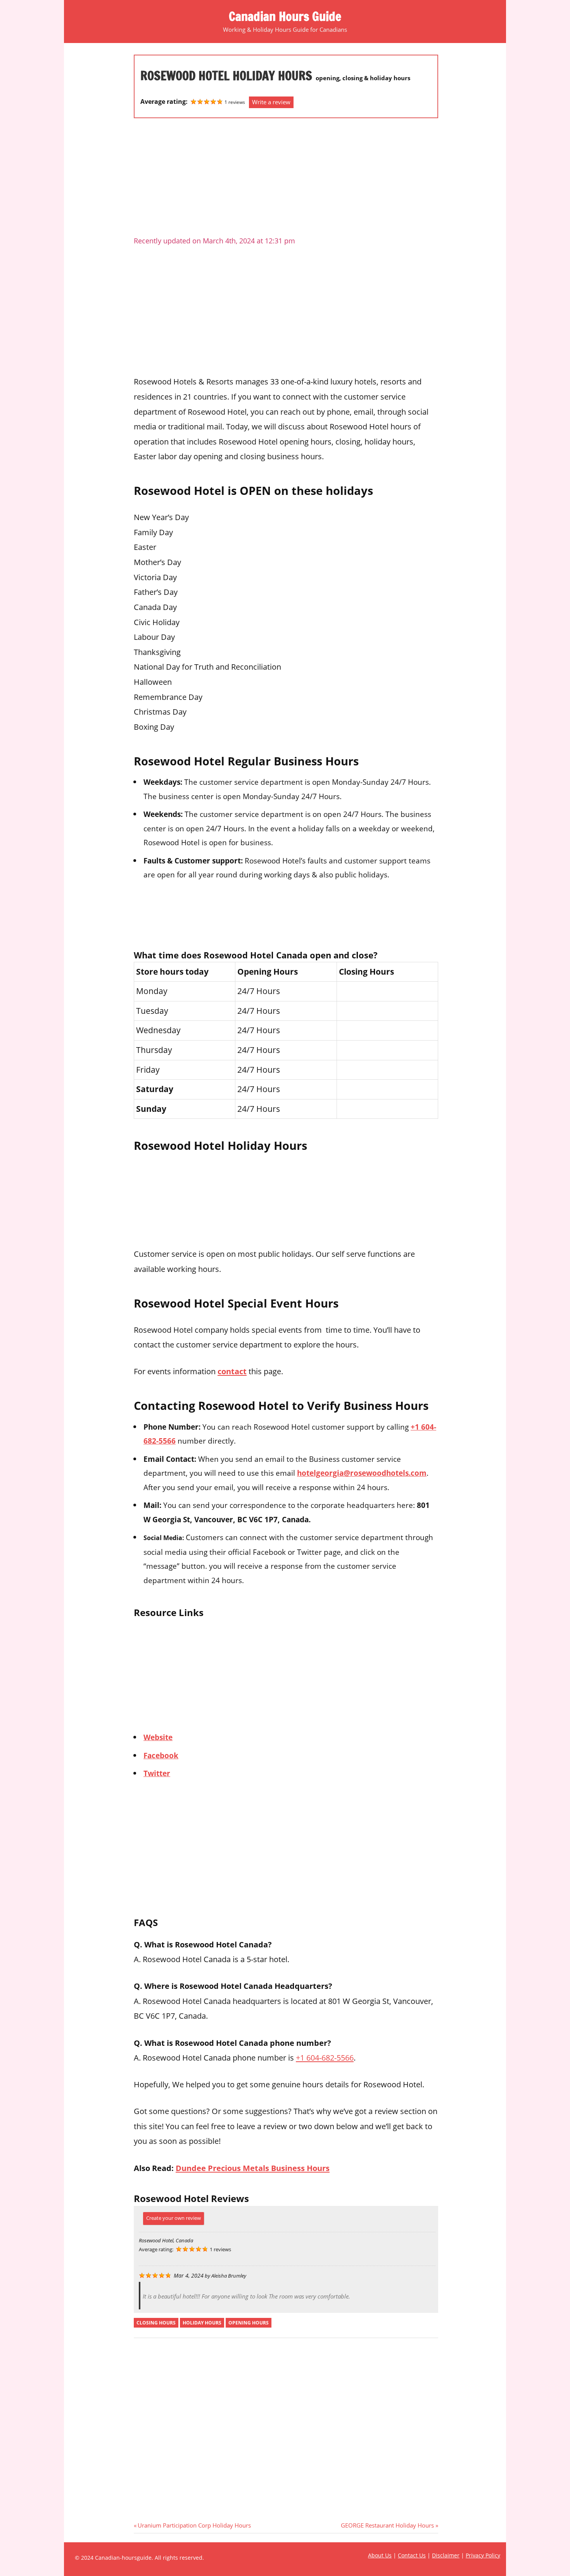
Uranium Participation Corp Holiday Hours (194, 2525)
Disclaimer (446, 2555)
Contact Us (412, 2555)
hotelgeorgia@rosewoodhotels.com (362, 1473)
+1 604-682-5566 (325, 2057)
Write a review (271, 102)
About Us (380, 2555)
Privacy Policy (483, 2555)
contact (232, 1371)
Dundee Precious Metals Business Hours (253, 2168)
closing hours (156, 2323)
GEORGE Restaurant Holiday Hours (387, 2525)
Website (158, 1737)
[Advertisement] (286, 180)
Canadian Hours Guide (285, 16)
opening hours (249, 2323)
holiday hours (202, 2323)
